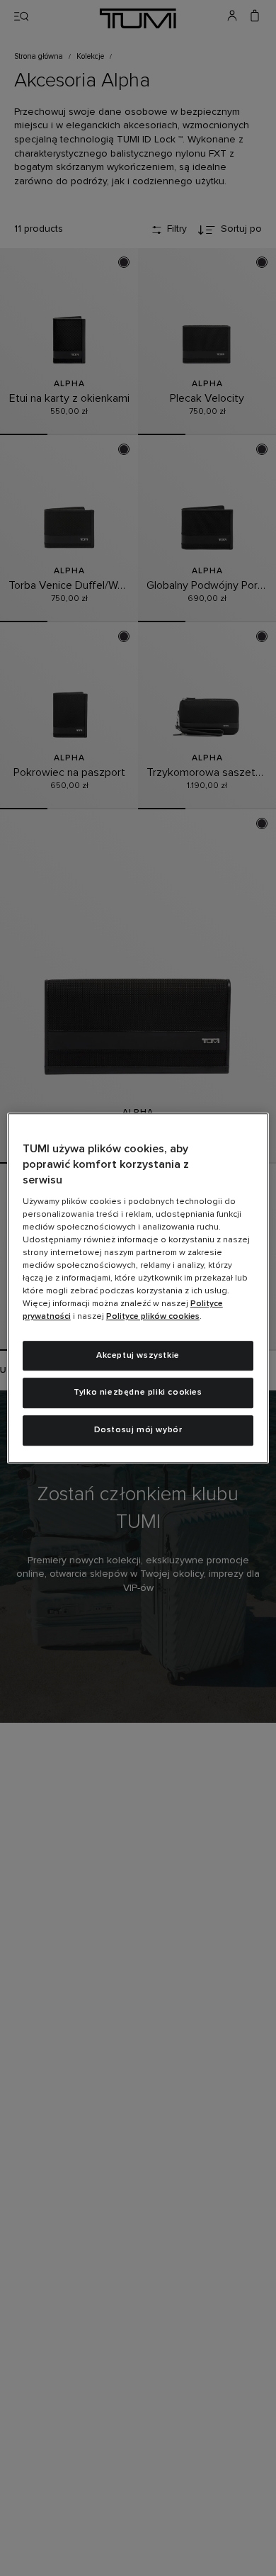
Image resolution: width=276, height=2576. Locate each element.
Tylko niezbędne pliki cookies (138, 1393)
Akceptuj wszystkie (138, 1356)
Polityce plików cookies (153, 1317)
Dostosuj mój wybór (138, 1430)
